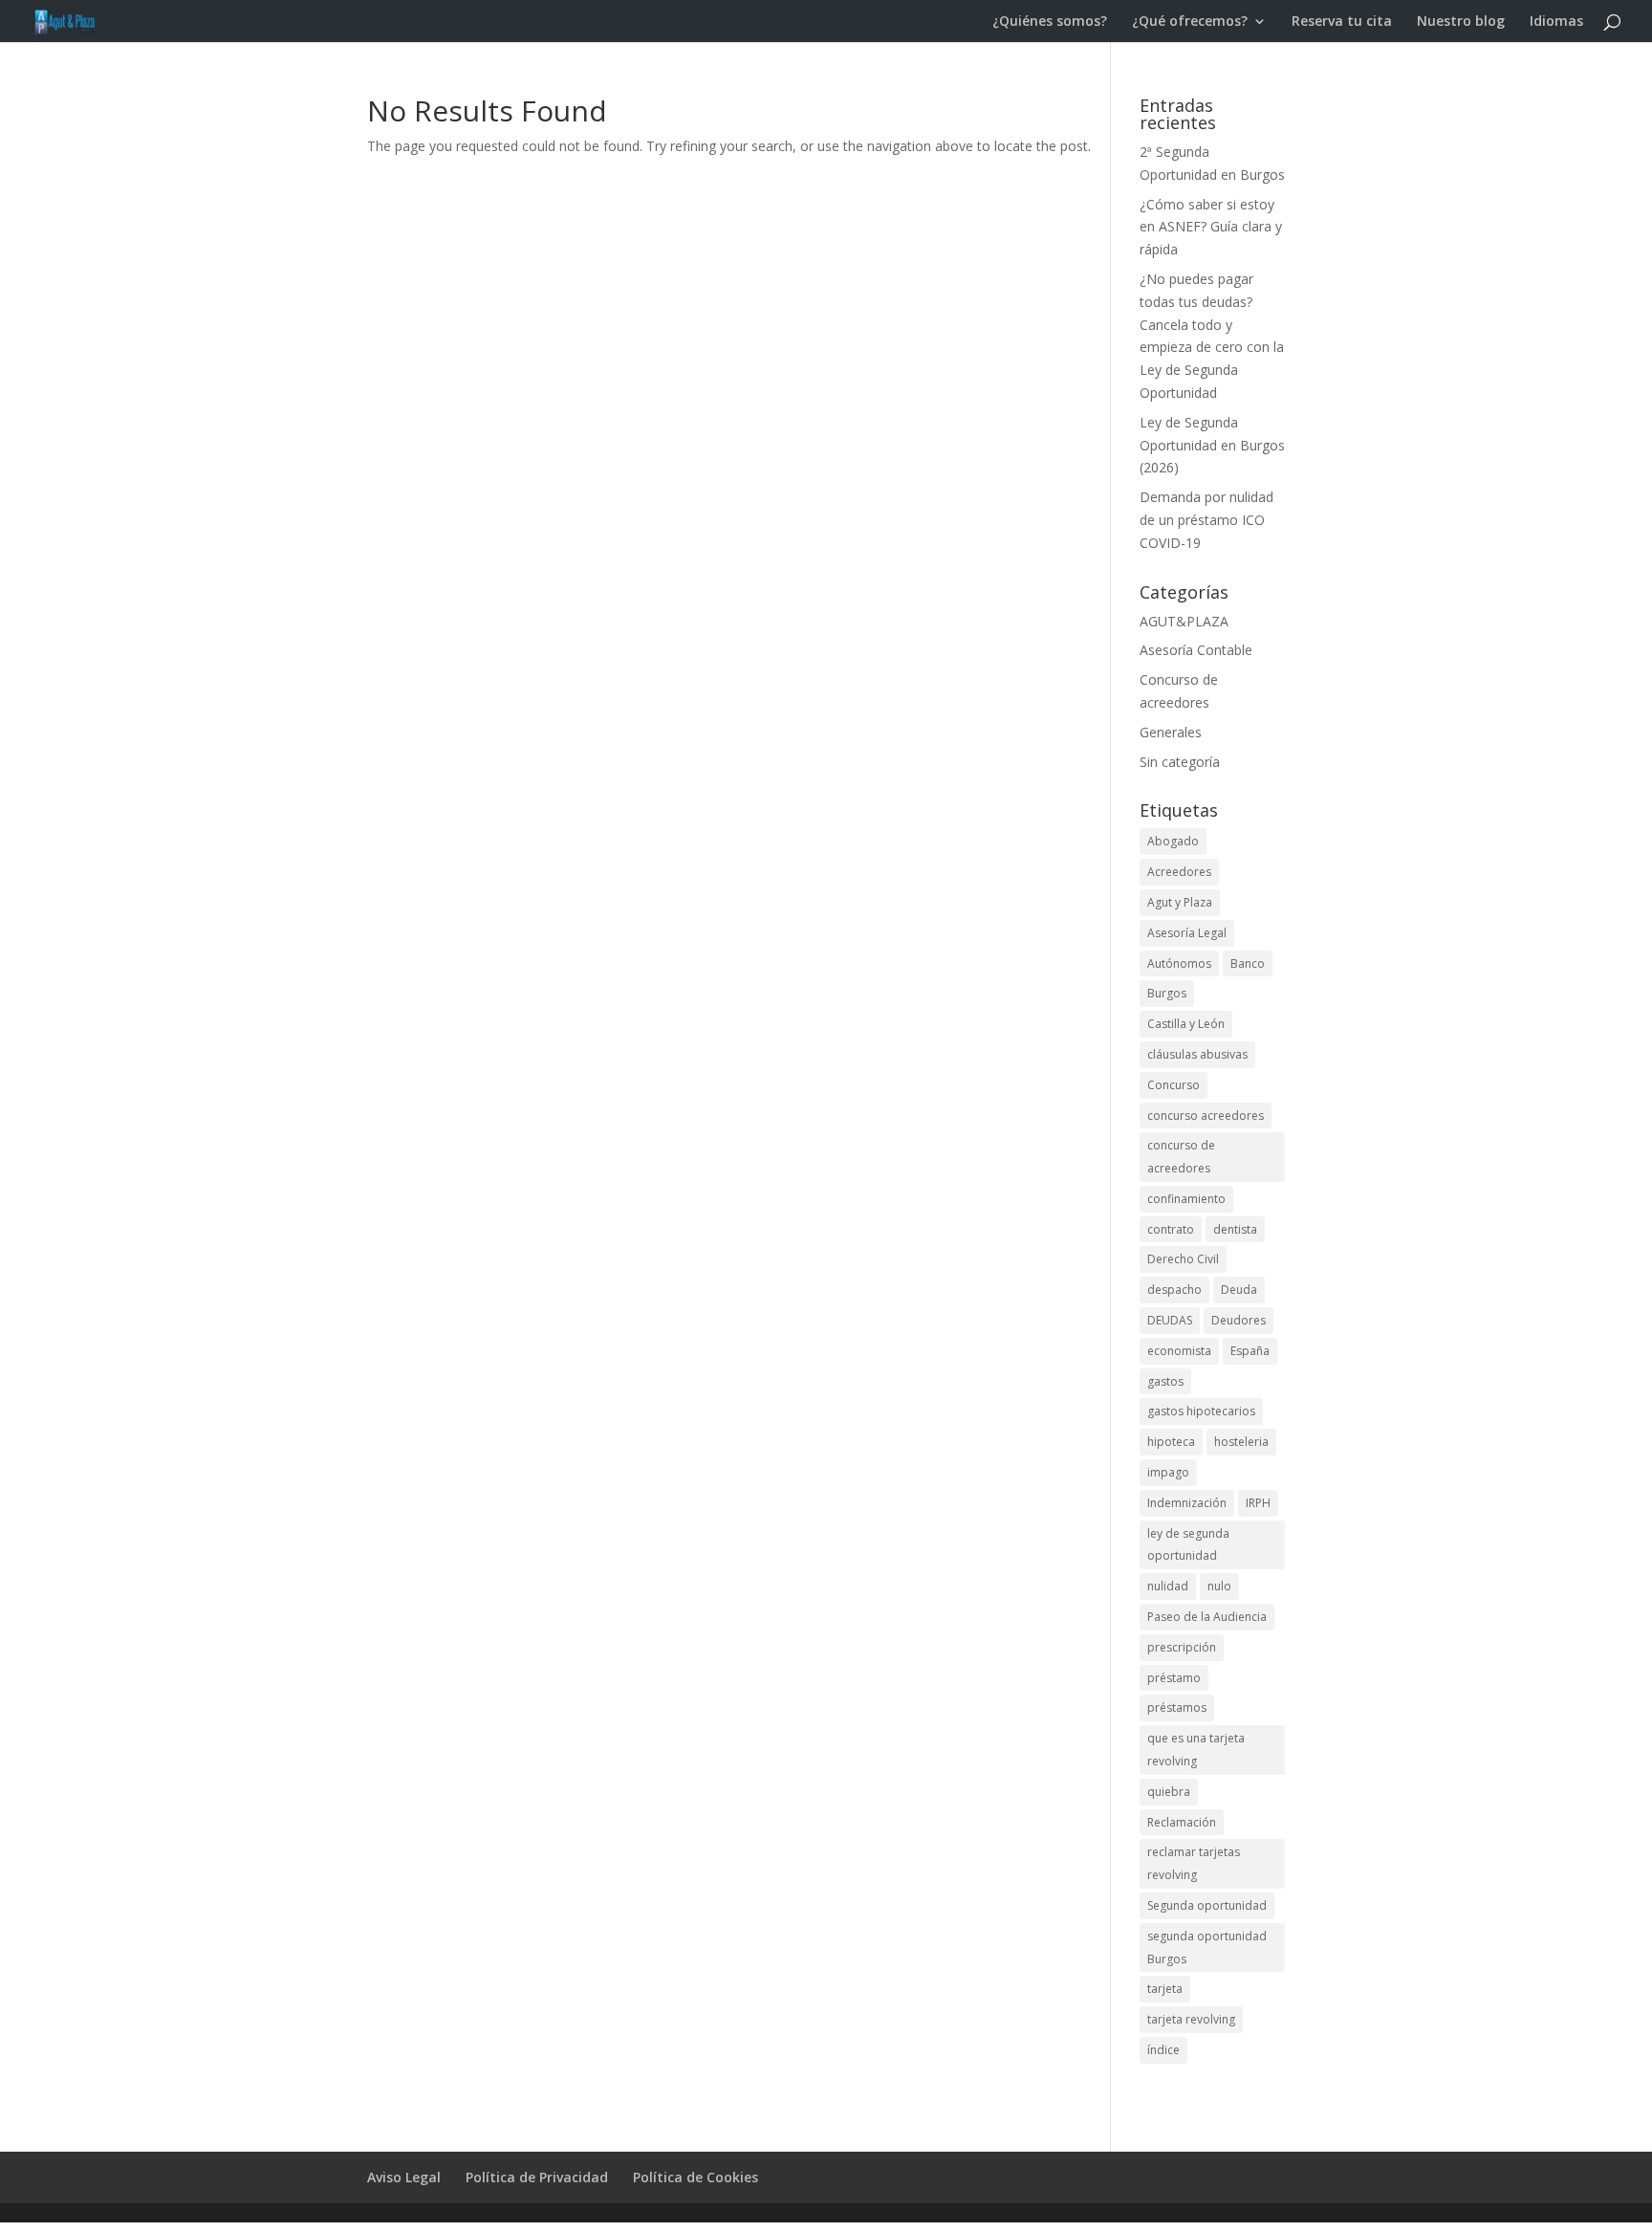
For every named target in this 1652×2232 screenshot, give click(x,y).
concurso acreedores (1206, 1116)
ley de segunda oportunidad (1188, 1545)
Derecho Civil (1183, 1259)
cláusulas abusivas (1197, 1054)
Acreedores (1179, 872)
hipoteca (1171, 1442)
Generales (1171, 732)
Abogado (1173, 841)
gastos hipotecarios (1201, 1411)
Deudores (1239, 1320)
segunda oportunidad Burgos (1207, 1948)
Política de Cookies (696, 2177)
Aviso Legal (404, 2177)
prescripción (1182, 1647)
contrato (1171, 1229)
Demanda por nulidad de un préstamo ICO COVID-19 (1206, 520)
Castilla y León (1186, 1024)
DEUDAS (1170, 1320)
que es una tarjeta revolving (1196, 1750)
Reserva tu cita (1342, 22)
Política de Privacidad (537, 2177)
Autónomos (1179, 963)
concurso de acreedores (1181, 1157)
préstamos (1177, 1707)
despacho (1174, 1290)
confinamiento (1186, 1199)
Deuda (1239, 1290)
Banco (1248, 963)
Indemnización (1187, 1503)
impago (1168, 1472)
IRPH (1258, 1503)
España (1250, 1351)
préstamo (1174, 1678)
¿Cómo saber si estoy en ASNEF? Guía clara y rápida (1211, 227)
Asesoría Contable (1196, 650)
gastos (1165, 1381)
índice (1163, 2050)
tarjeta (1165, 1989)
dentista (1235, 1229)
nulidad (1168, 1586)
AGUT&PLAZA (1184, 621)
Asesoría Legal (1187, 933)
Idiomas (1556, 22)
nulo (1219, 1586)
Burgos (1167, 993)
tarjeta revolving (1191, 2019)
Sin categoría (1180, 762)
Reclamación (1182, 1822)
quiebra (1169, 1792)
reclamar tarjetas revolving (1194, 1863)
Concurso (1174, 1085)
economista (1179, 1351)
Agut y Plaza (1180, 902)
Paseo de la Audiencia (1207, 1617)
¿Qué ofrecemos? (1190, 22)
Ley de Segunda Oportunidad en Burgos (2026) (1212, 445)
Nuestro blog (1461, 22)
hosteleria (1241, 1442)
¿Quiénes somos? (1050, 22)
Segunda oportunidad (1207, 1905)
